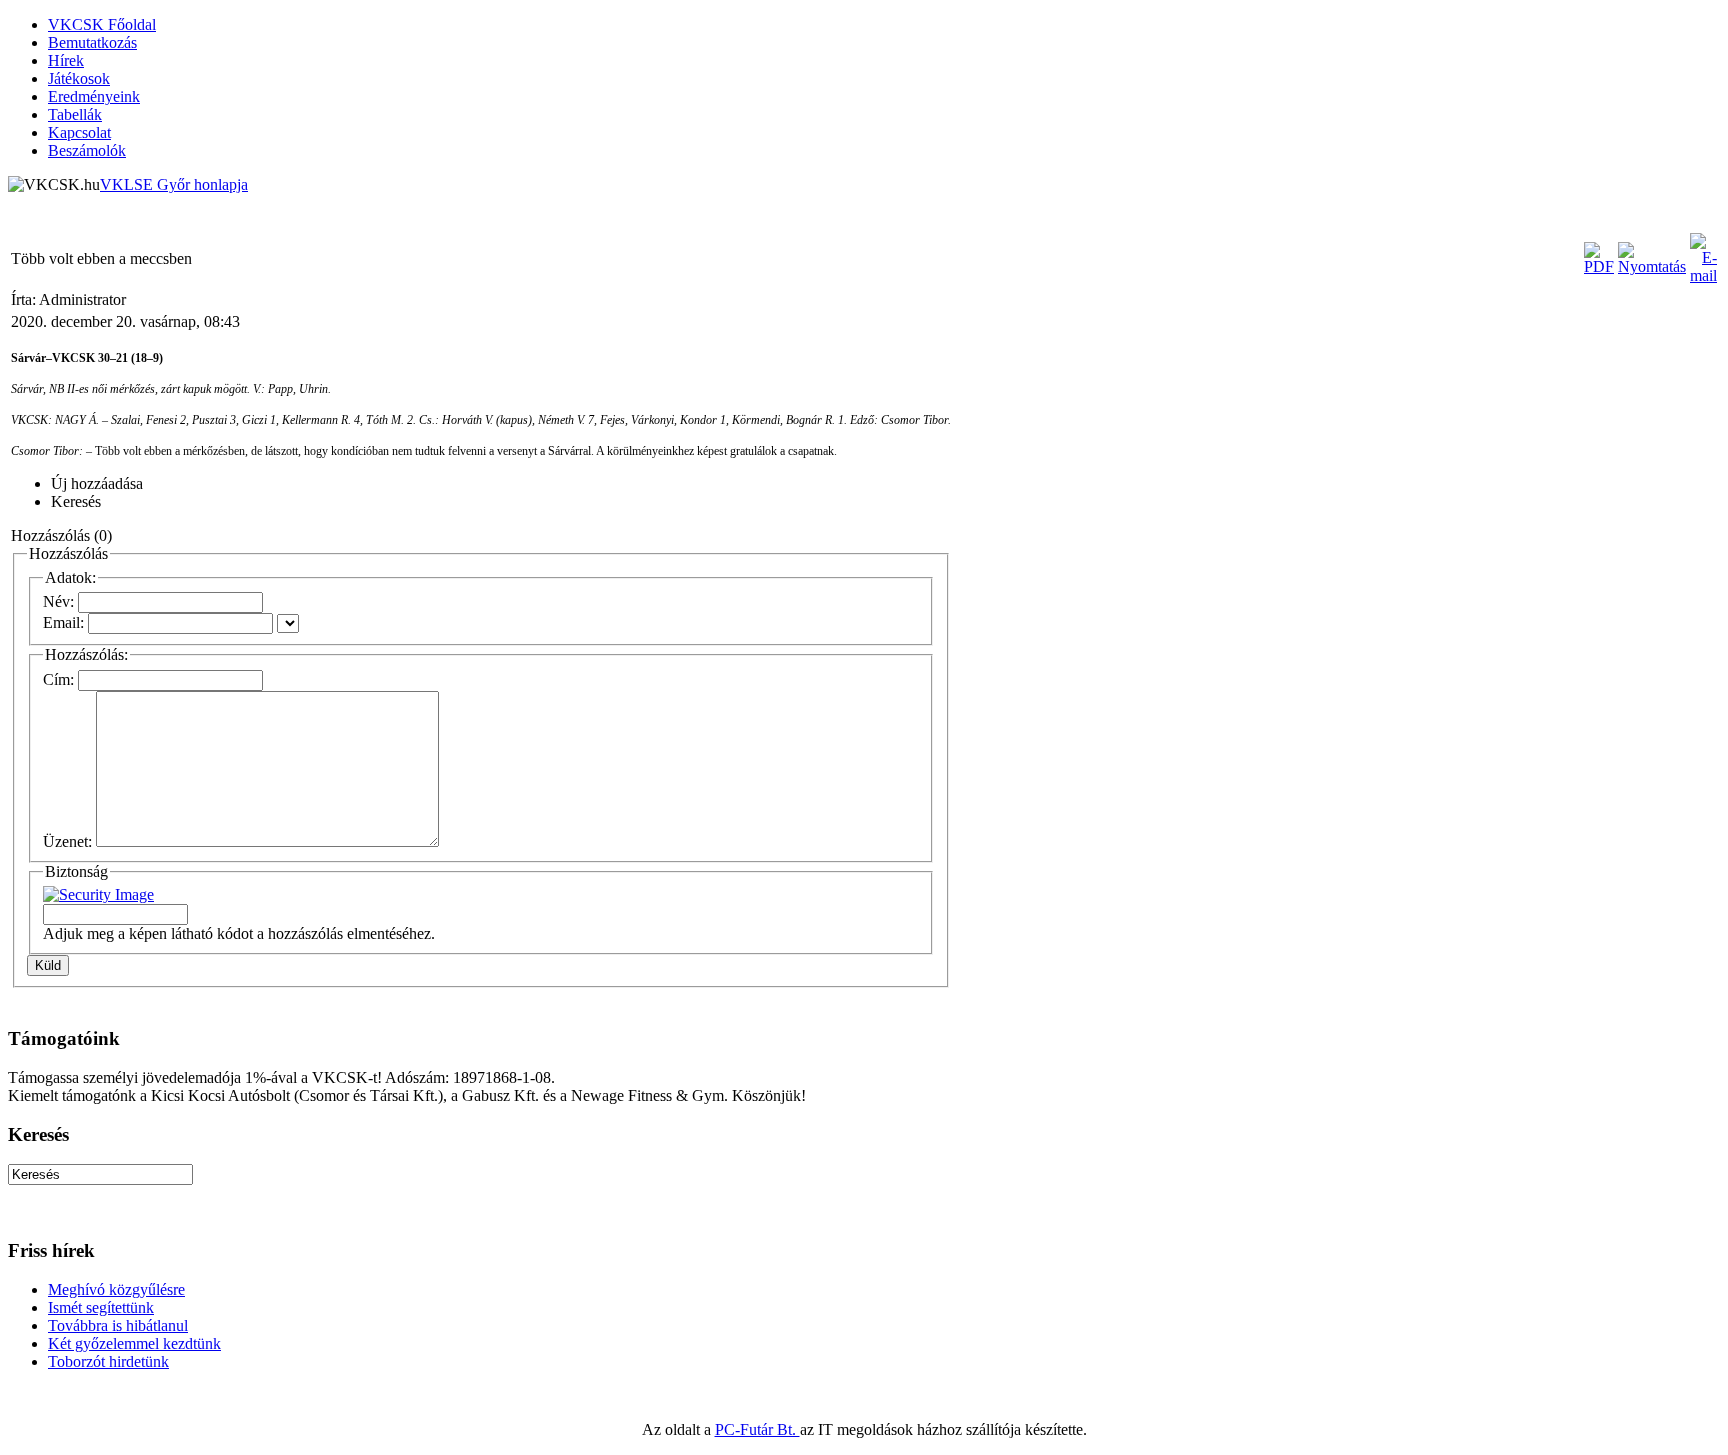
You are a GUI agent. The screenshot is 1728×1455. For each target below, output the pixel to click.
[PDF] (1599, 266)
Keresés (76, 501)
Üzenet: (67, 841)
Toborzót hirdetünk (108, 1361)
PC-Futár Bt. (757, 1429)
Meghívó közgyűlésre (116, 1289)
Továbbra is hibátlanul (118, 1325)
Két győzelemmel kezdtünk (134, 1343)
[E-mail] (1703, 275)
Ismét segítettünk (101, 1307)
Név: (58, 601)
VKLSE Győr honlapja (174, 184)
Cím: (58, 679)
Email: (63, 622)
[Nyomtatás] (1652, 266)
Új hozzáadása (97, 483)
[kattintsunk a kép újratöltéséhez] (98, 894)
